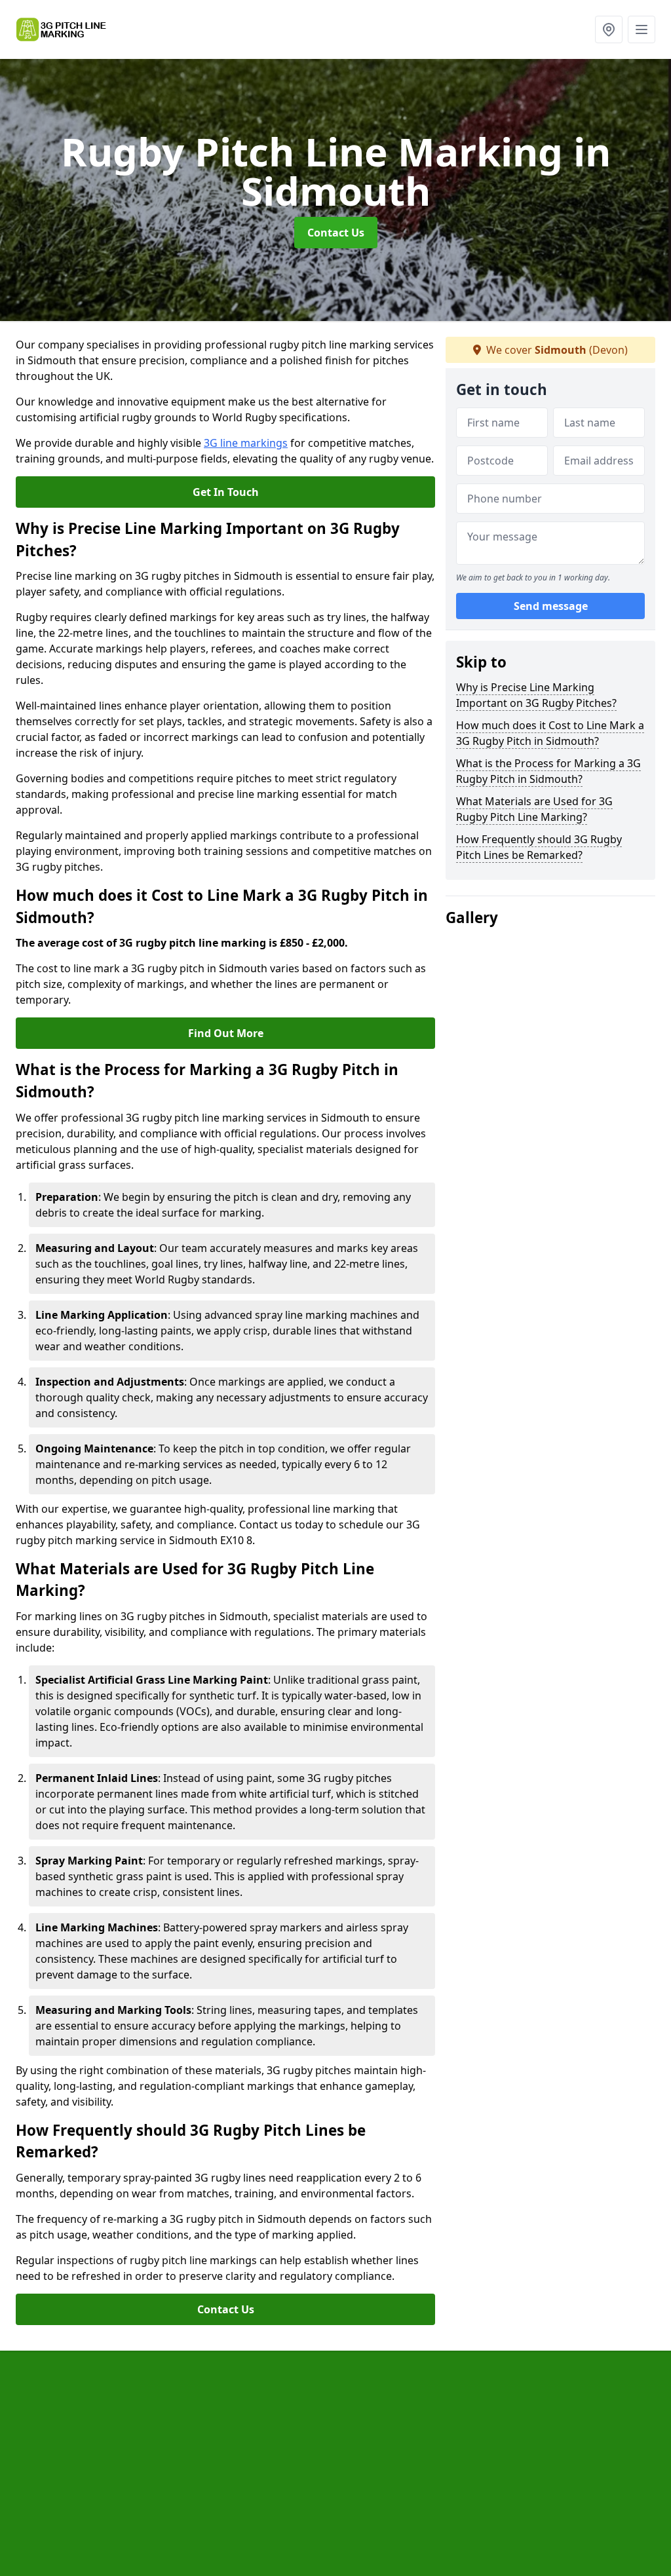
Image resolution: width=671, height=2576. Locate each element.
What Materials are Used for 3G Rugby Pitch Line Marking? (534, 809)
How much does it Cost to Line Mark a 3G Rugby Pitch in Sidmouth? (550, 733)
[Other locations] (609, 29)
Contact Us (336, 233)
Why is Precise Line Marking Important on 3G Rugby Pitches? (536, 695)
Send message (551, 606)
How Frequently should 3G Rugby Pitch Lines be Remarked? (539, 847)
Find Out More (226, 1033)
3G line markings (246, 443)
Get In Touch (226, 492)
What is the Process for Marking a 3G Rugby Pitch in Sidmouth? (548, 771)
